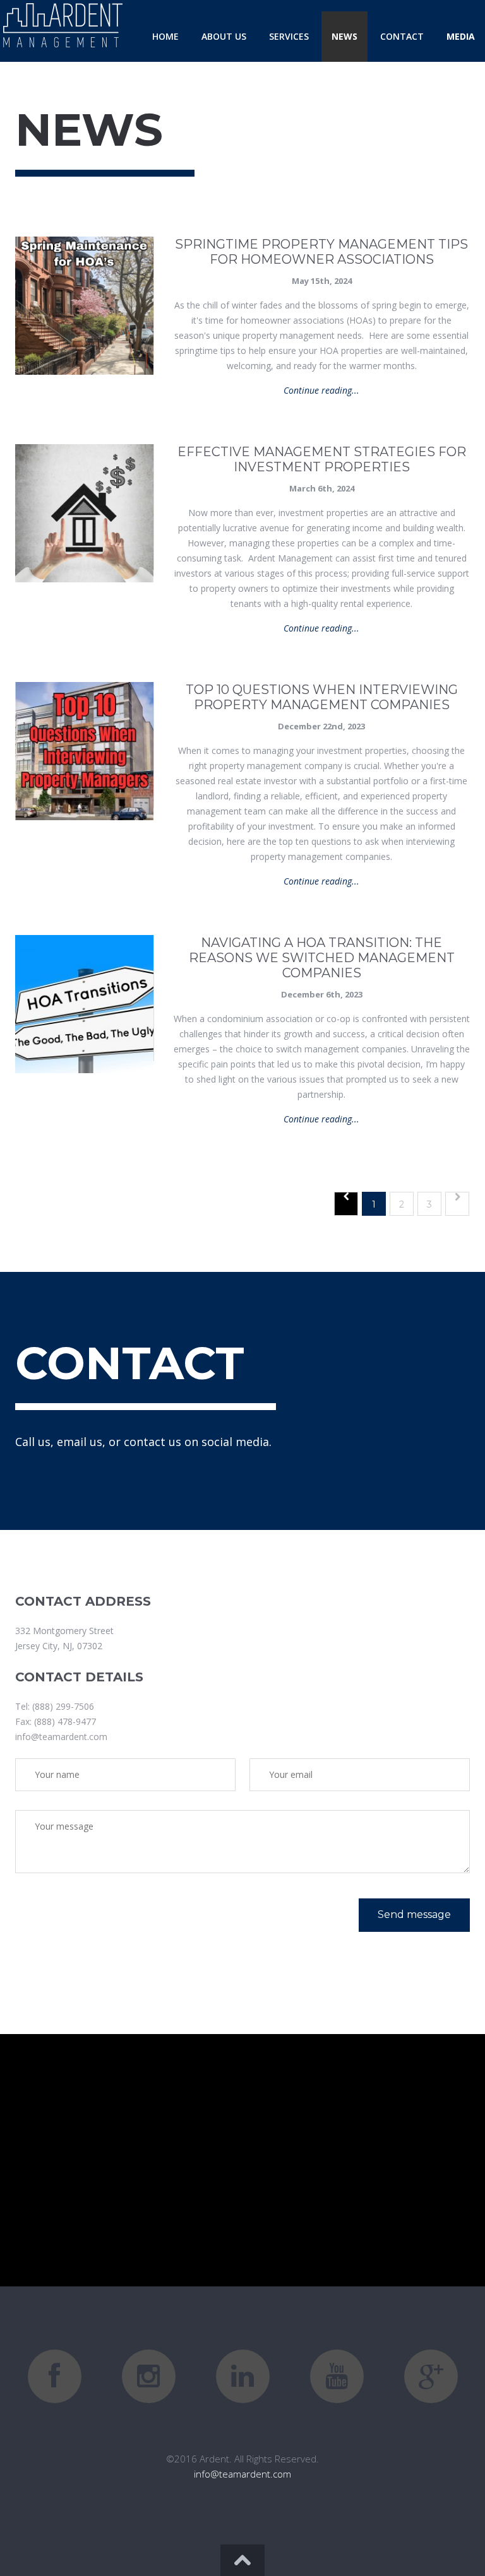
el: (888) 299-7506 (57, 1706)
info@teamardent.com (61, 1737)
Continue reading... (321, 390)
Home (165, 36)
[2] (457, 1204)
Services (289, 36)
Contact (402, 36)
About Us (224, 36)
